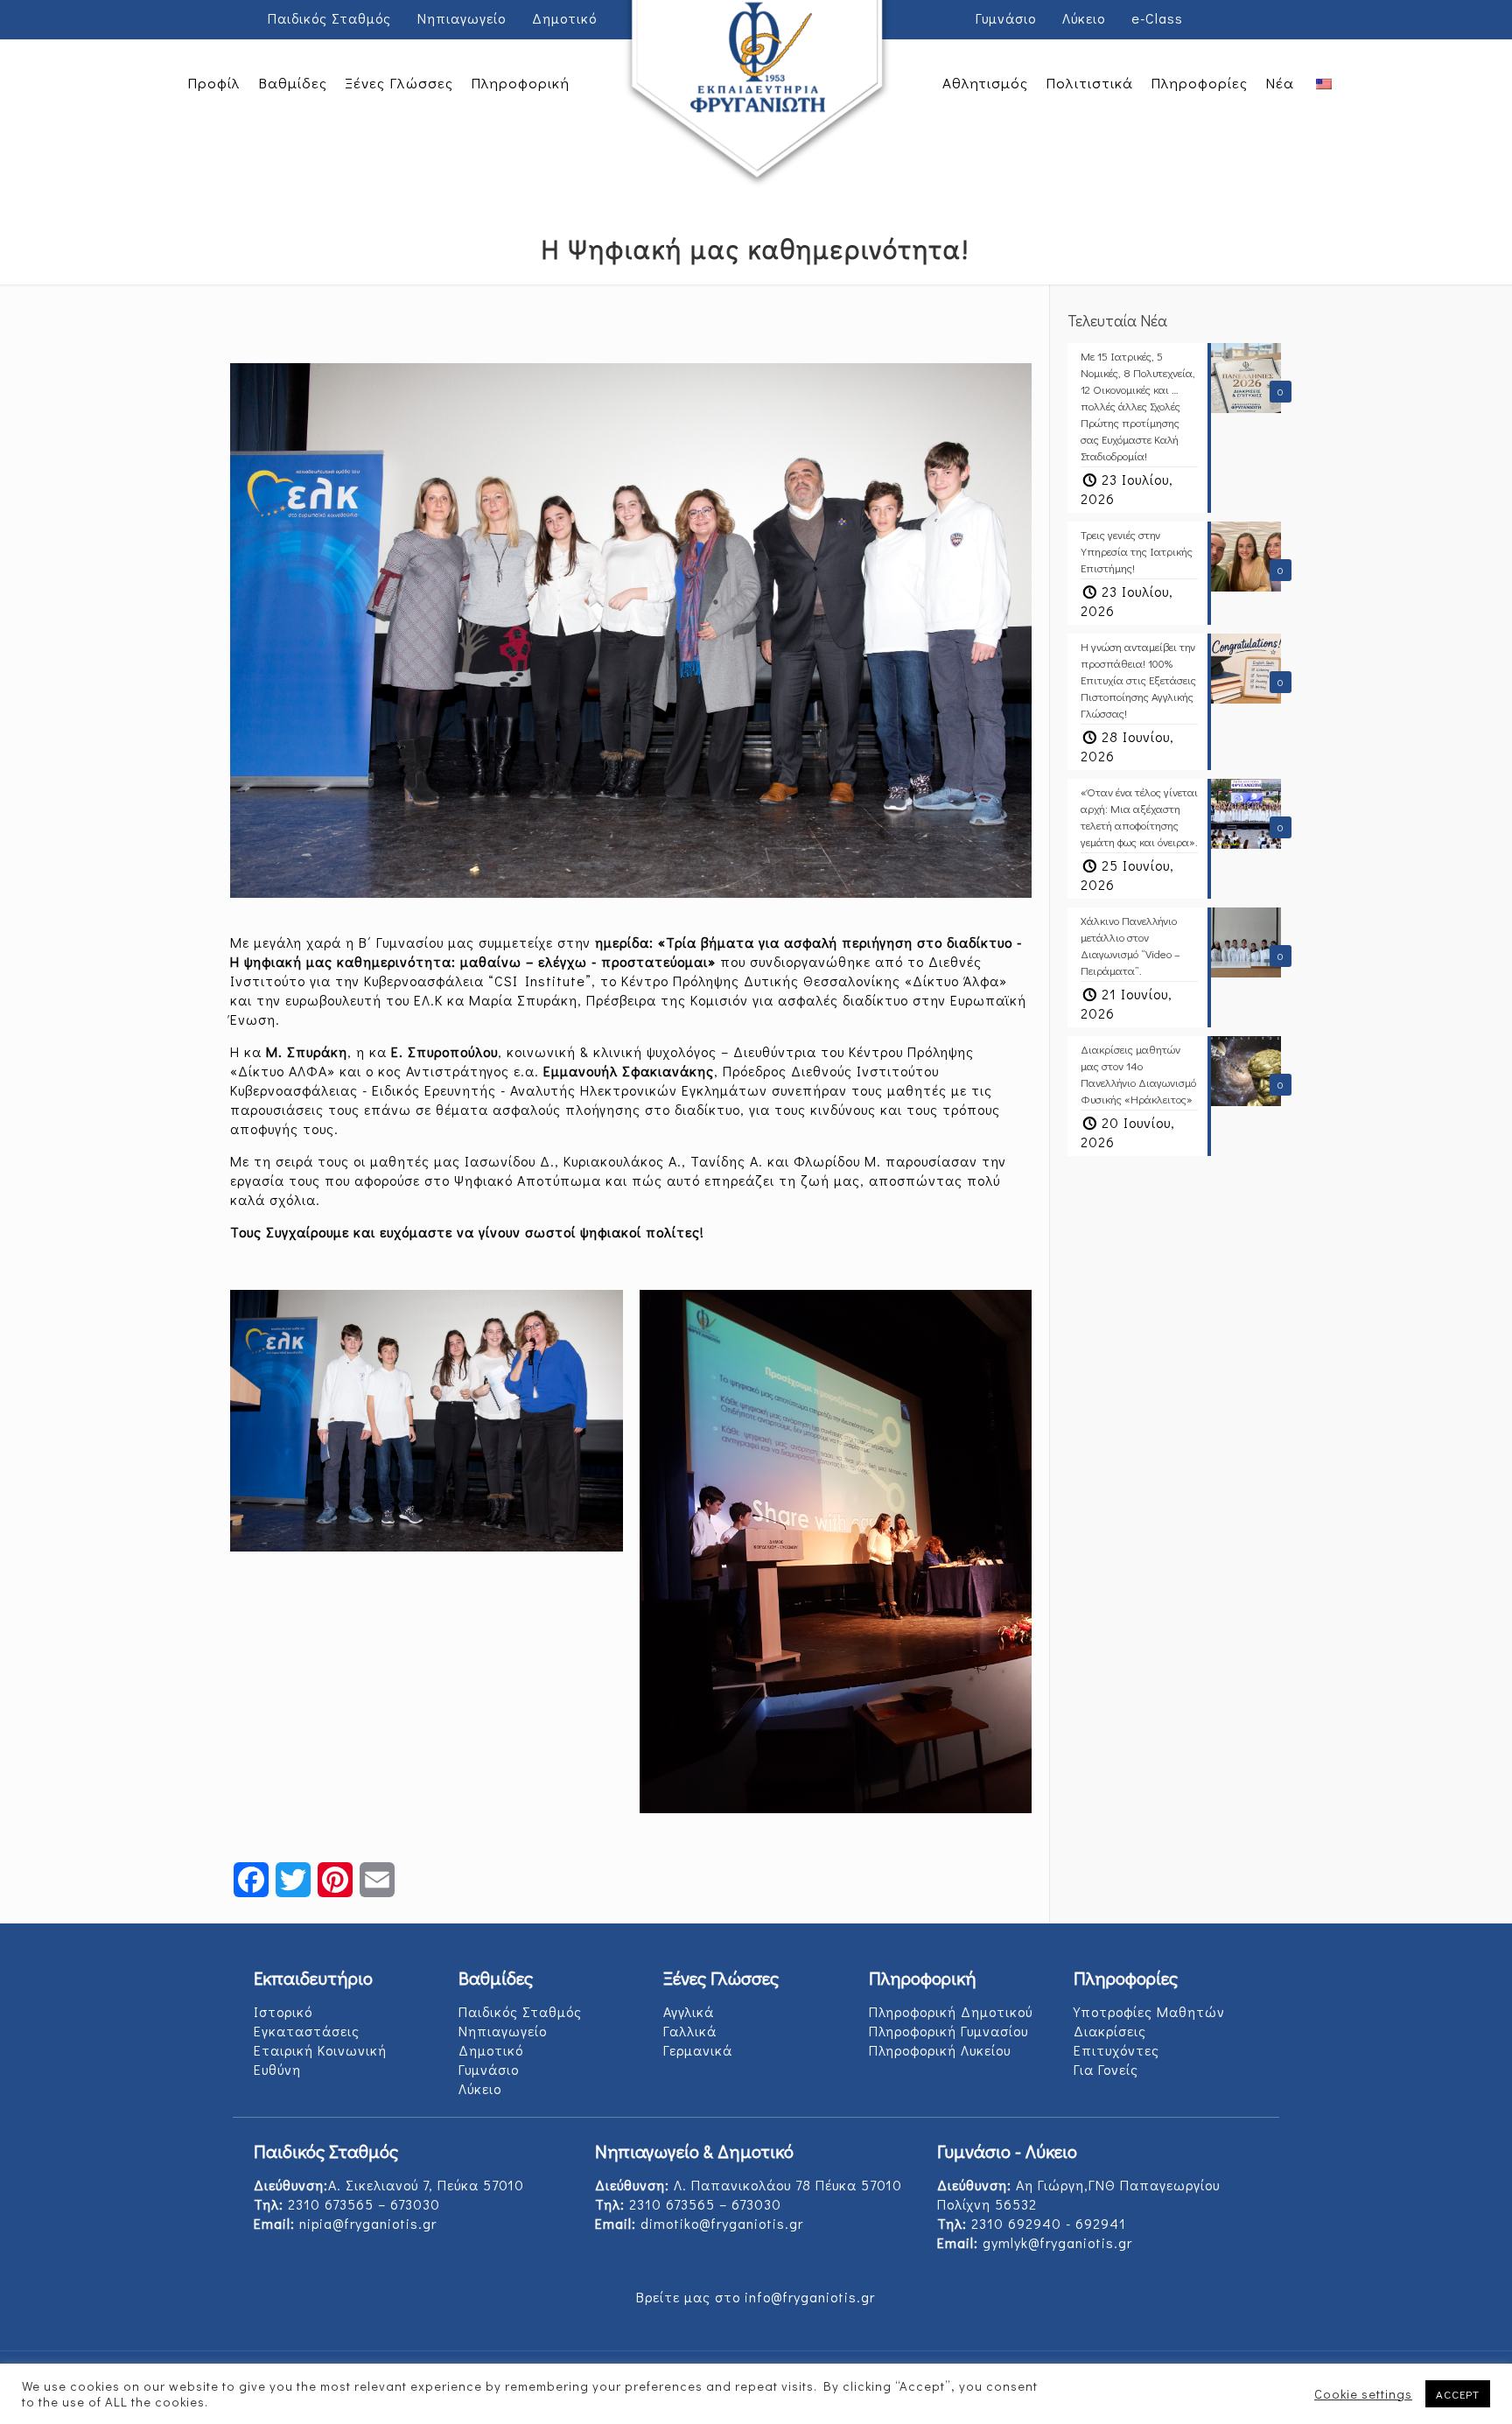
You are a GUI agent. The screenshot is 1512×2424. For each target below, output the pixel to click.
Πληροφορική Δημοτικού (951, 2011)
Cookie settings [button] (1363, 2394)
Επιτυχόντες (1116, 2050)
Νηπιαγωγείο (462, 18)
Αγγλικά (689, 2011)
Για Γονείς (1106, 2069)
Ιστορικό (283, 2011)
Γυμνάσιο (1006, 18)
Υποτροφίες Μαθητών (1149, 2011)
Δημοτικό (564, 18)
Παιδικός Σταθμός (329, 18)
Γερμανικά (698, 2050)
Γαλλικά (690, 2031)
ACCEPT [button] (1458, 2394)
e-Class (1157, 18)
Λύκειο (1084, 18)
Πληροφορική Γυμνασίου (948, 2031)
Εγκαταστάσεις (307, 2031)
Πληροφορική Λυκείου (940, 2050)
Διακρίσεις (1110, 2031)
